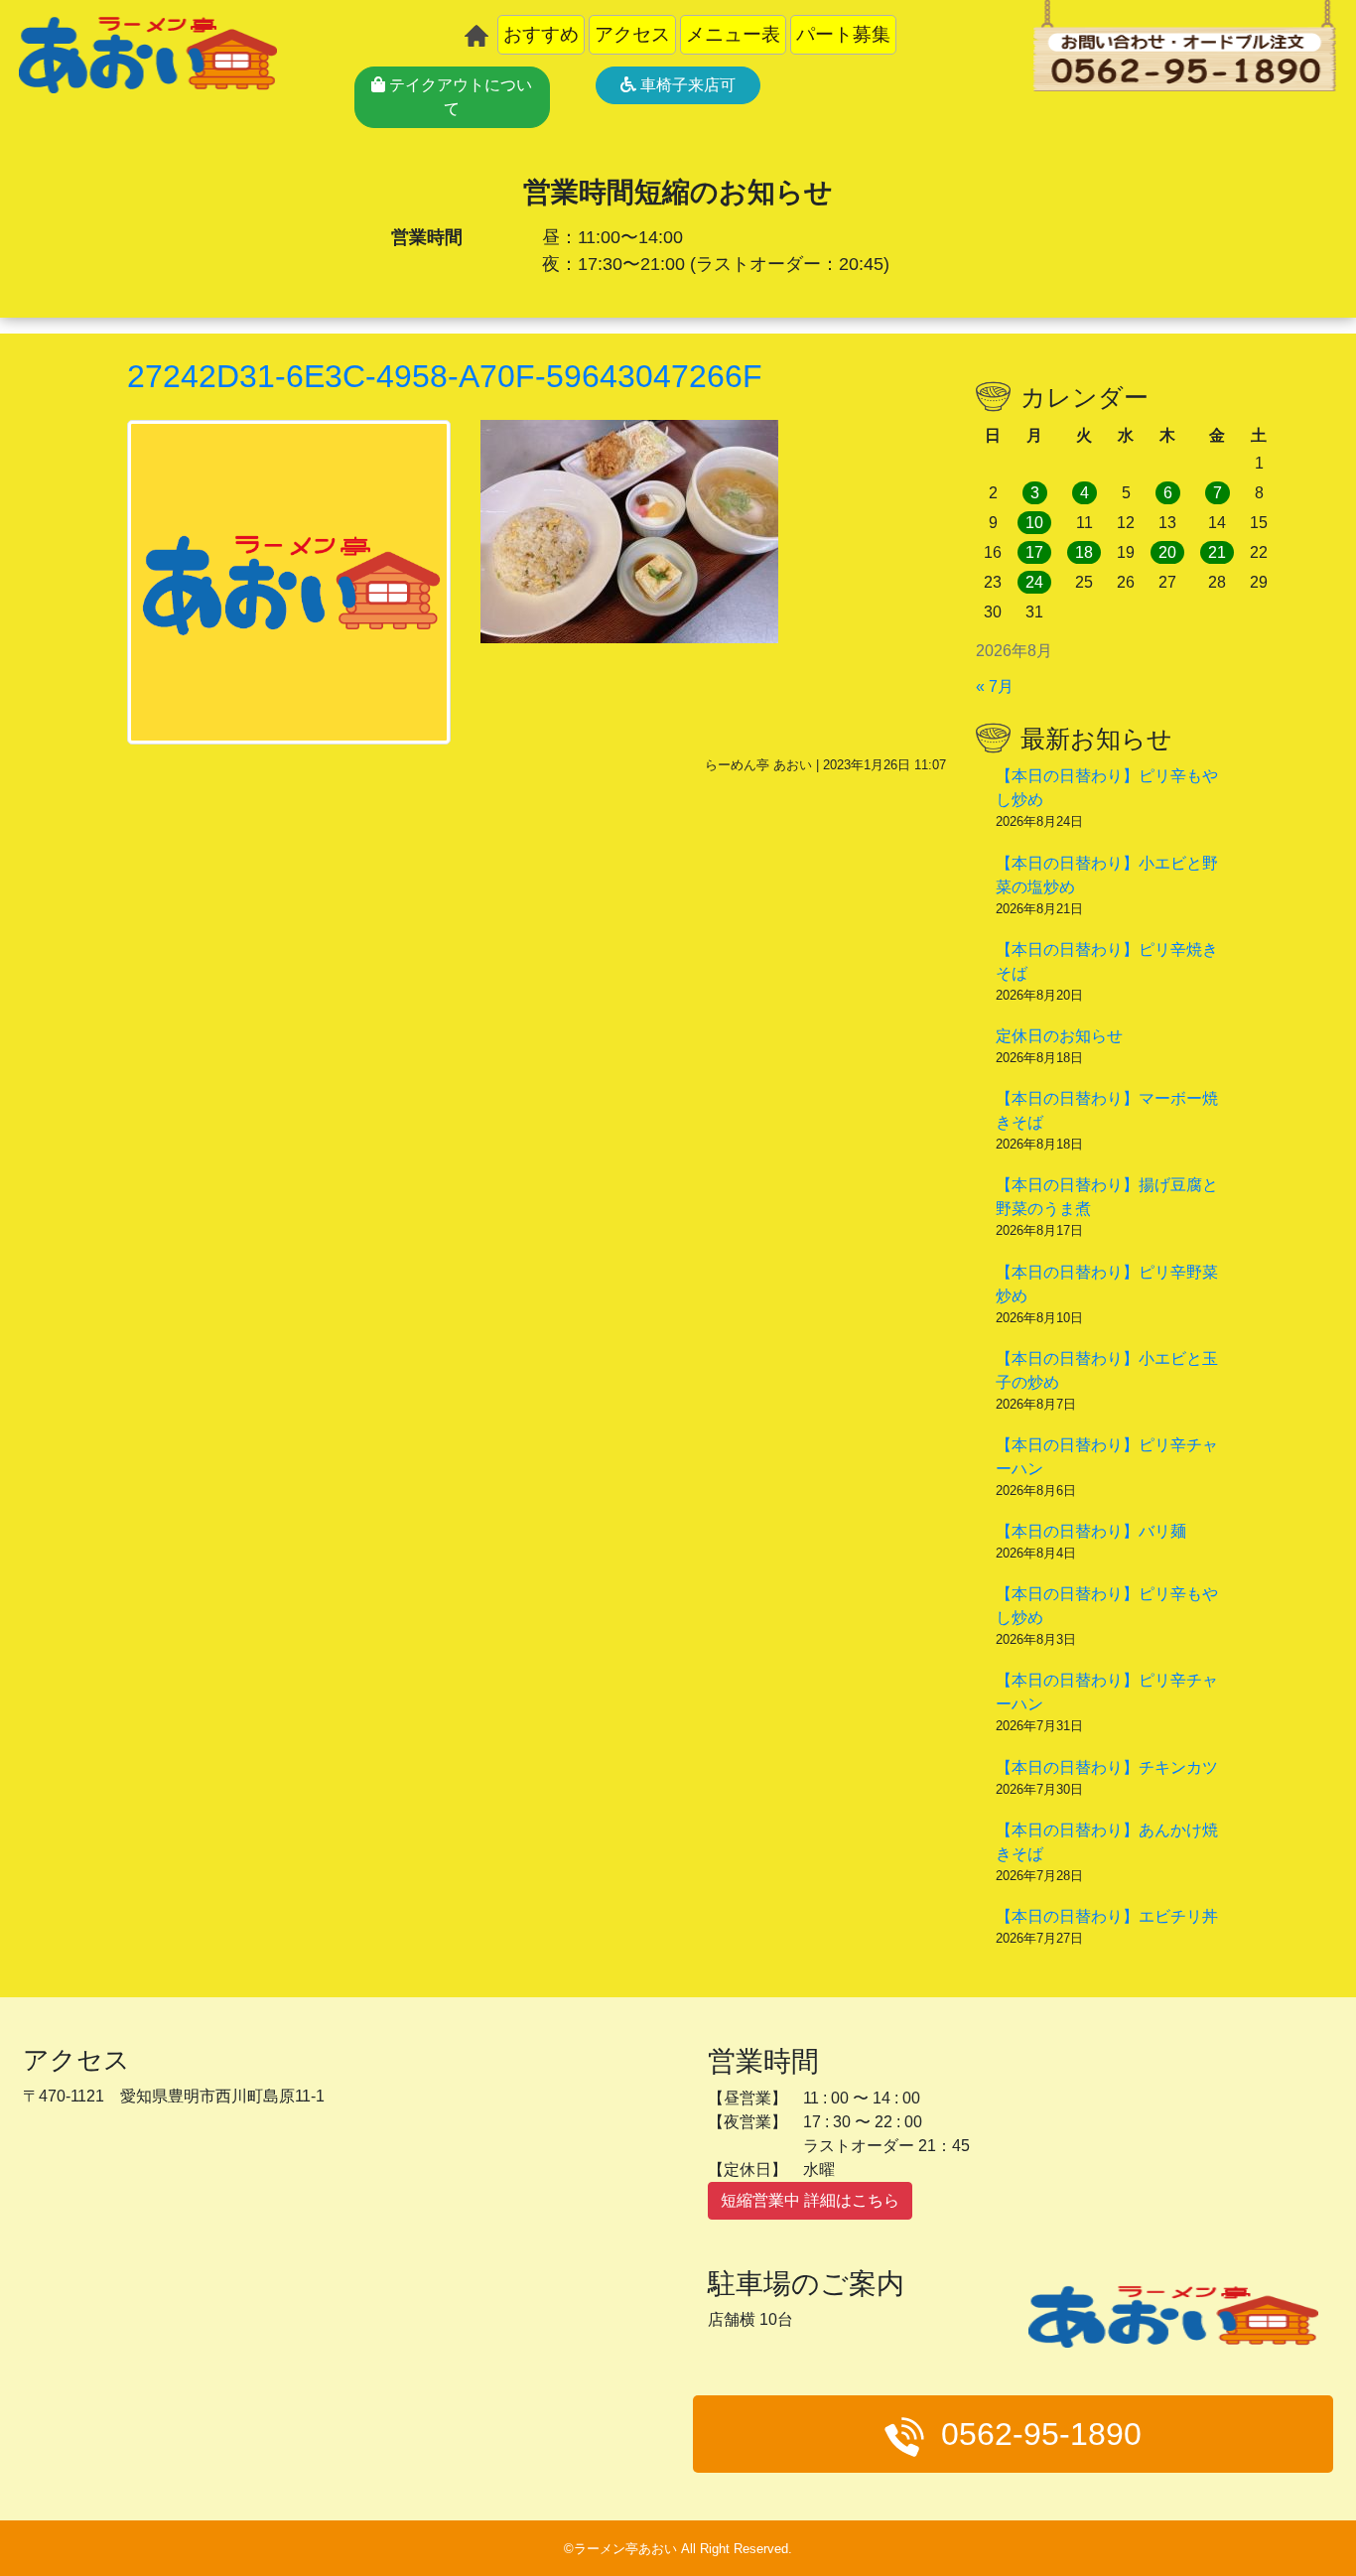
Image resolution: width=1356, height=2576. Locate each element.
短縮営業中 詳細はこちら (810, 2200)
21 (1217, 552)
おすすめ (541, 34)
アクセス (632, 34)
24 (1034, 582)
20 (1167, 552)
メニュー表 (733, 34)
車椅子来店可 (686, 85)
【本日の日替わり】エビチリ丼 (1107, 1916)
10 (1034, 523)
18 (1084, 552)
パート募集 (843, 34)
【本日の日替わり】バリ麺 (1091, 1531)
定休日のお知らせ (1059, 1036)
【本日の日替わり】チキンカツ (1107, 1767)
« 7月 (995, 686)
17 (1034, 552)
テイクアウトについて (459, 97)
